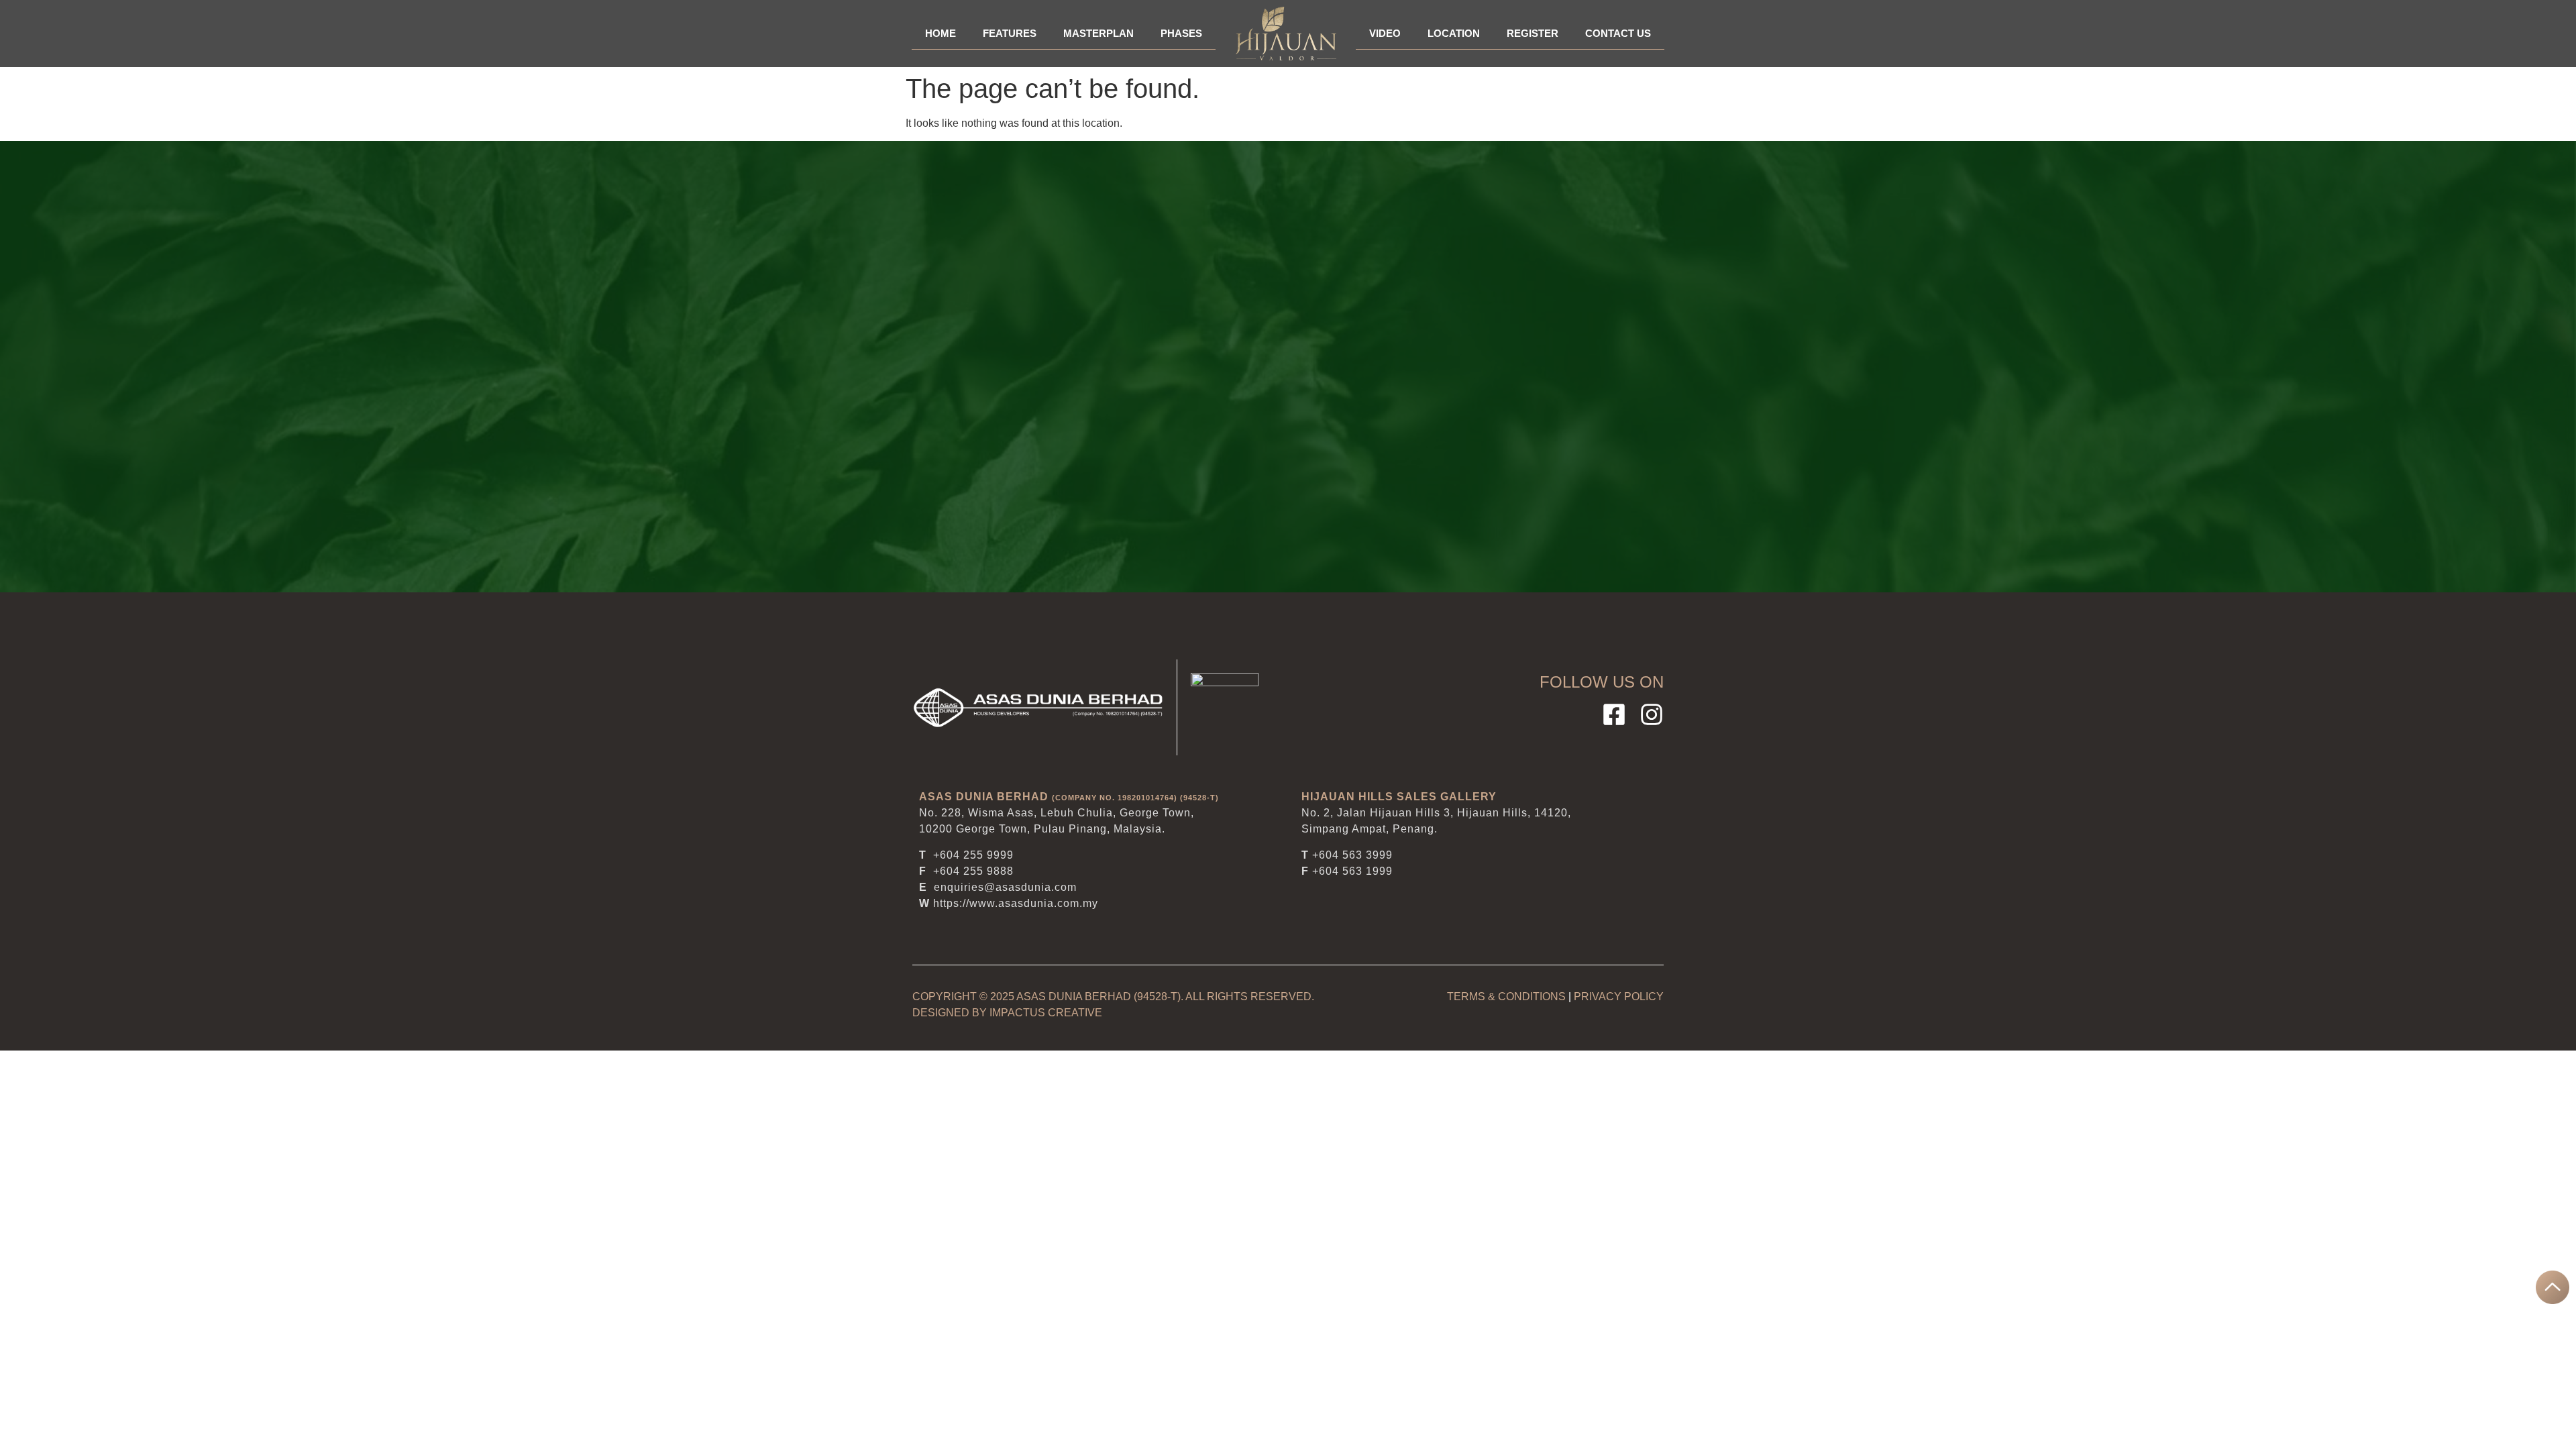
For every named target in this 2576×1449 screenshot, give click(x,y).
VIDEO (1385, 33)
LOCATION (1454, 33)
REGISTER (1533, 33)
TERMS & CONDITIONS (1506, 997)
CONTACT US (1618, 33)
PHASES (1181, 33)
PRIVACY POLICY (1619, 997)
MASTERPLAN (1098, 33)
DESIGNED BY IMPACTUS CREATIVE (1007, 1013)
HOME (941, 33)
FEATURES (1010, 33)
